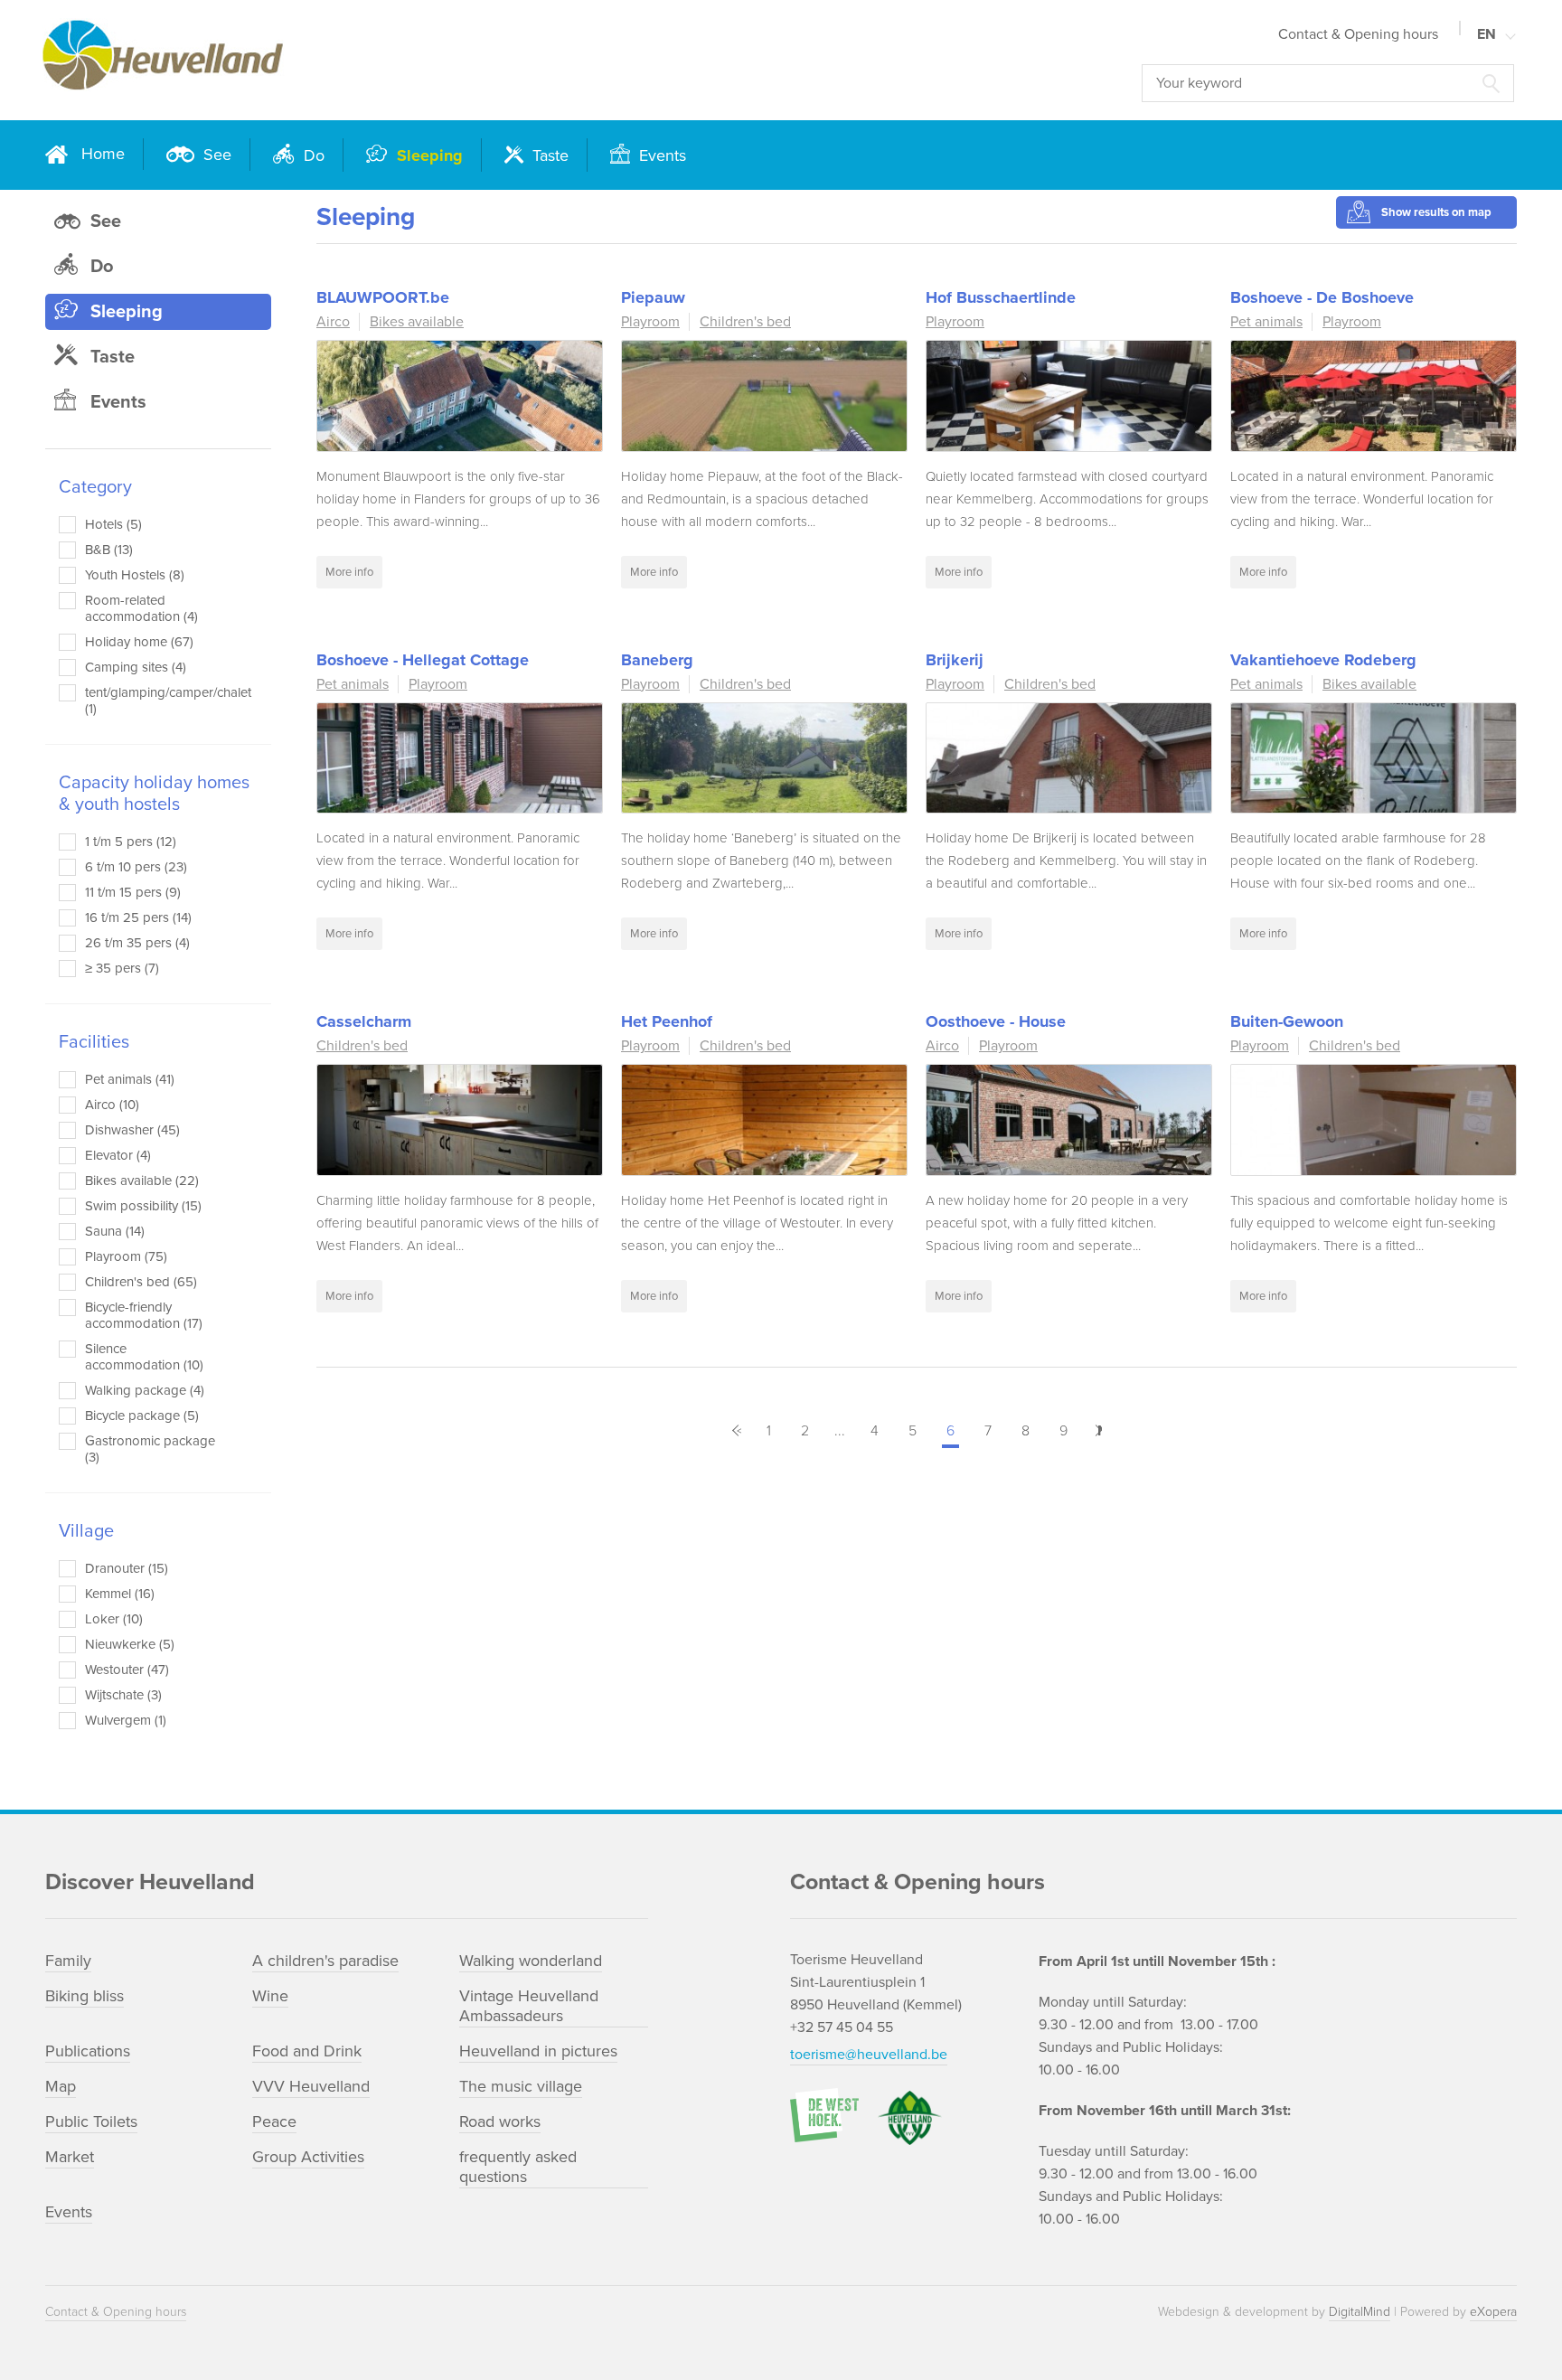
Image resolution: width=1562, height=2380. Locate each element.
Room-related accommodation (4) (141, 608)
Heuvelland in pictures (538, 2051)
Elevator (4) (118, 1155)
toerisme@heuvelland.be (869, 2055)
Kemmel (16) (120, 1594)
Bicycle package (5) (142, 1416)
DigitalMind (1360, 2312)
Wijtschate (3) (123, 1695)
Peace (274, 2121)
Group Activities (308, 2157)
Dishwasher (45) (132, 1130)
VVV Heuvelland (311, 2086)
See (215, 155)
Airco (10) (112, 1105)
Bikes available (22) (142, 1181)
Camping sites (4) (136, 667)
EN (1487, 34)
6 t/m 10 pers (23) (136, 867)
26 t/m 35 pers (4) (137, 943)
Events (660, 155)
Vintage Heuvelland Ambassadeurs (529, 2006)
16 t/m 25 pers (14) (138, 917)
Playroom (650, 322)
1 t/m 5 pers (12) (131, 842)
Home (103, 154)
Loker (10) (114, 1619)
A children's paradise (325, 1961)
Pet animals (1266, 322)
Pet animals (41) (130, 1079)
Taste (548, 155)
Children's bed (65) (141, 1282)
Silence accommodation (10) (144, 1357)
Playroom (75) (126, 1256)
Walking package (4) (145, 1390)
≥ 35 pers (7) (122, 968)
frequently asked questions (518, 2167)
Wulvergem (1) (126, 1720)
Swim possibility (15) (143, 1206)
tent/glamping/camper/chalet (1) (151, 701)
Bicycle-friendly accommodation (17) (144, 1315)
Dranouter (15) (127, 1568)
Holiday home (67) (139, 642)
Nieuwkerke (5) (130, 1644)
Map (61, 2086)
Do (312, 155)
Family (68, 1961)
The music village (521, 2086)
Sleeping (428, 155)
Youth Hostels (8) (135, 575)
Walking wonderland (531, 1961)
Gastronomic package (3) (150, 1449)
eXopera (1493, 2312)
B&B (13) (109, 550)
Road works (500, 2121)
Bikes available (417, 322)
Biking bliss (85, 1996)
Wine (270, 1996)
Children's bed (745, 322)
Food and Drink (307, 2051)
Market (70, 2157)
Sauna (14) (115, 1231)
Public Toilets (91, 2121)
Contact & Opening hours (1358, 34)
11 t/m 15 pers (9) (133, 892)
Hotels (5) (113, 524)
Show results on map (1436, 212)
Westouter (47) (127, 1670)
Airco (333, 322)
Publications (88, 2051)
